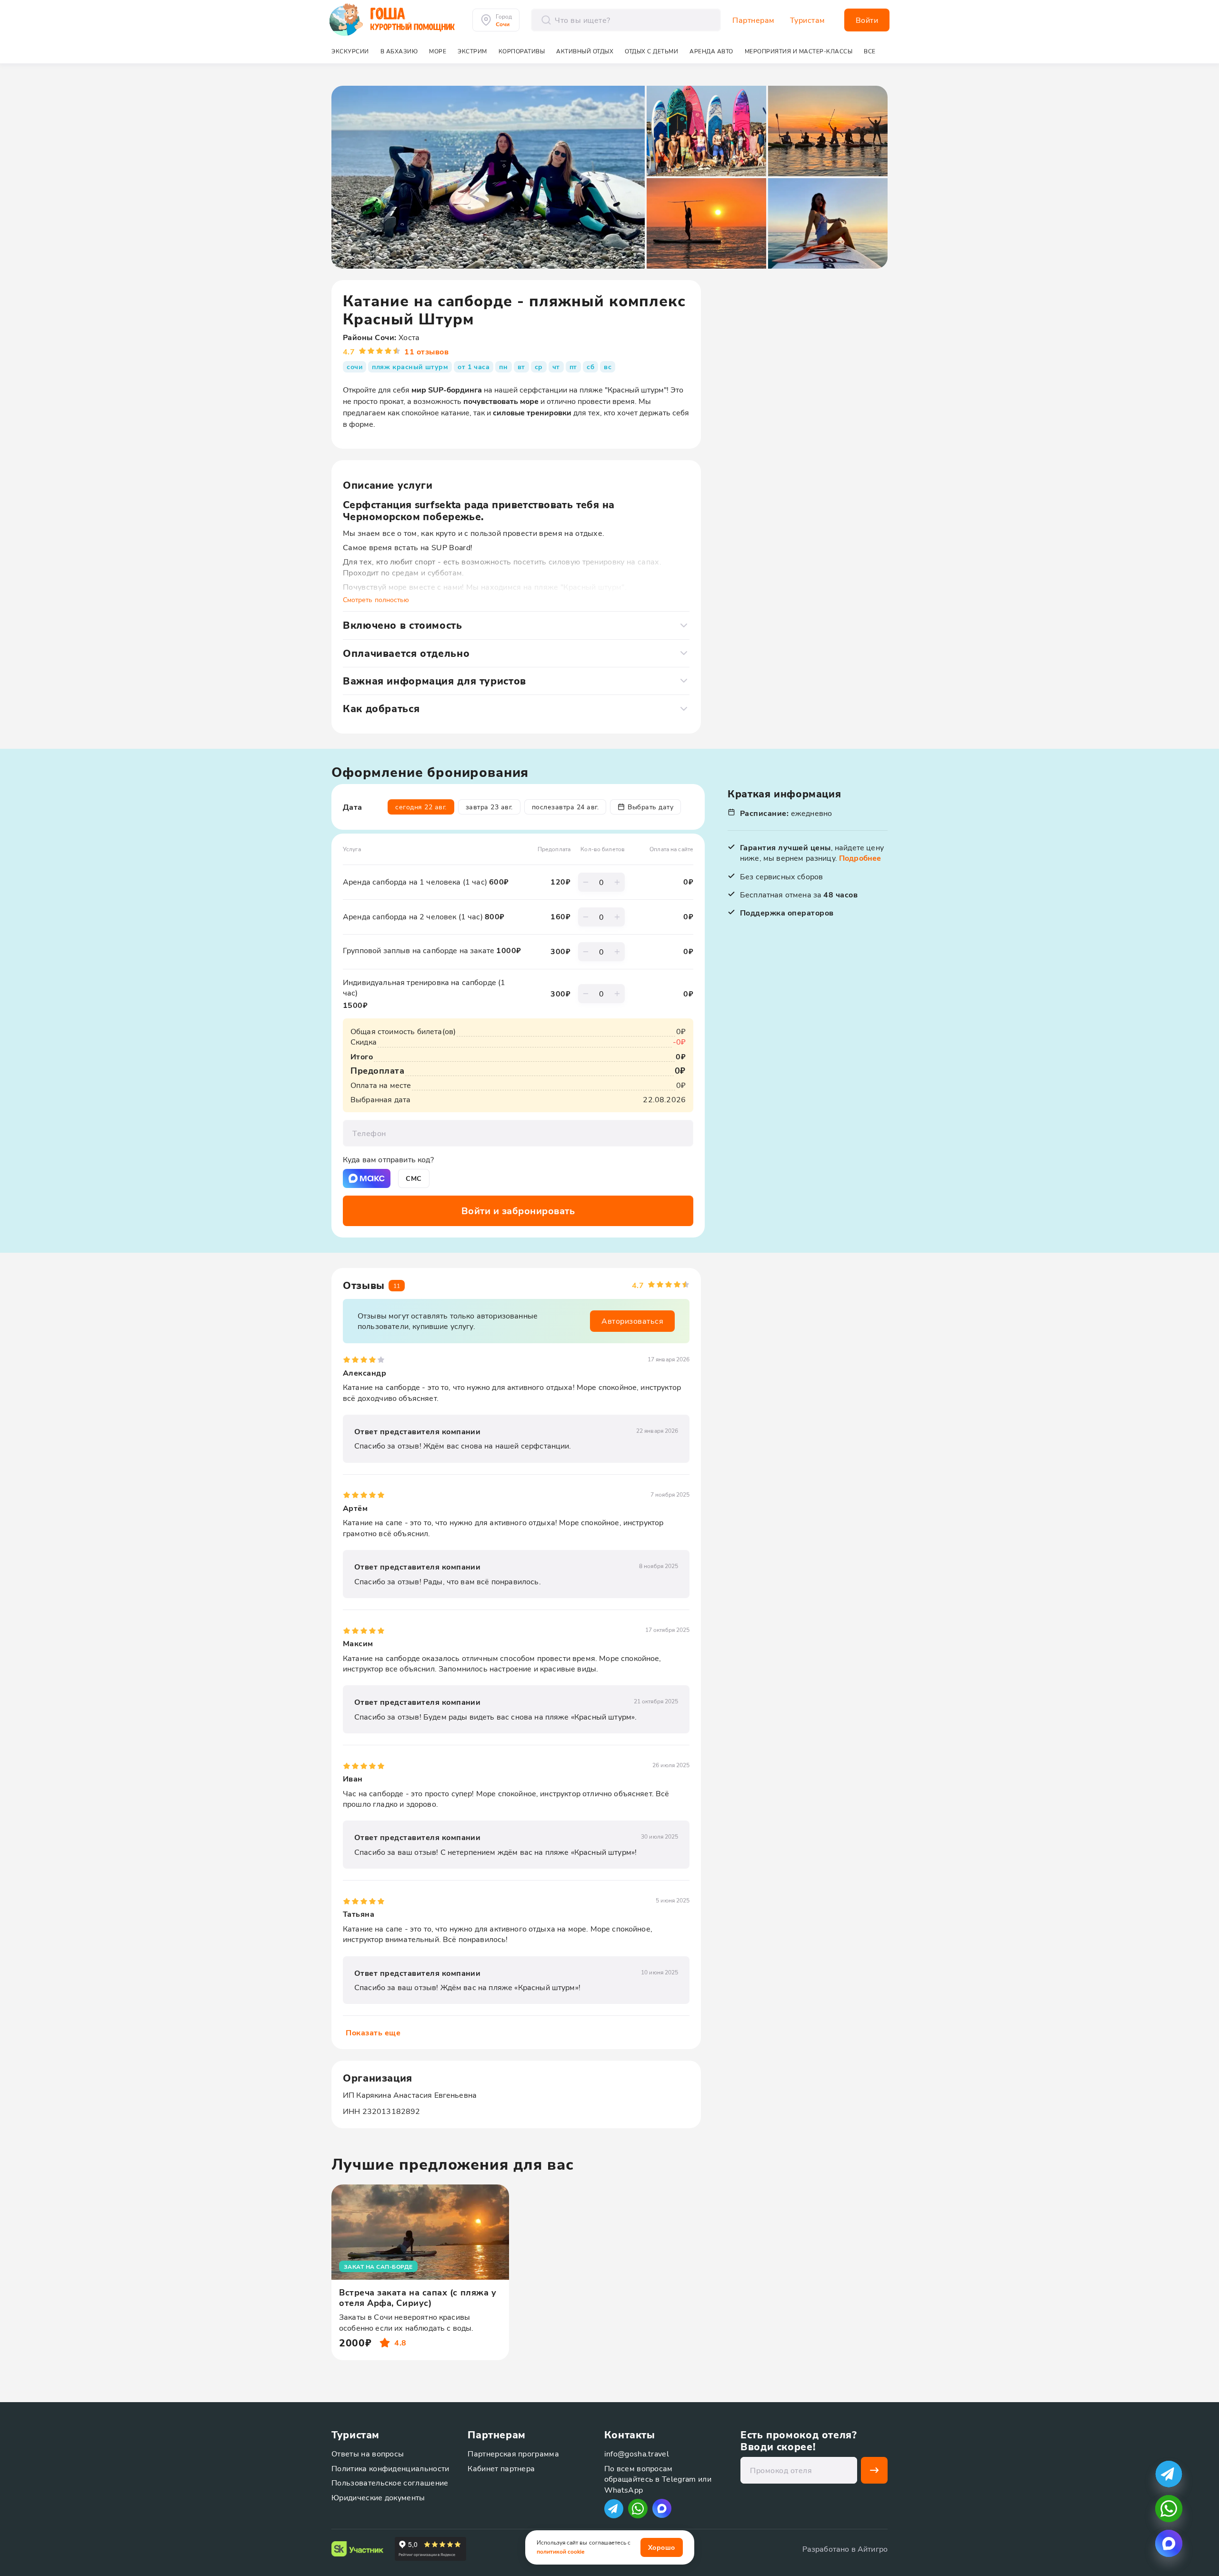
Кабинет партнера (501, 2468)
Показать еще (373, 2032)
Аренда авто (711, 51)
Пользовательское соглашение (390, 2482)
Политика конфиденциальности (390, 2468)
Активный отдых (585, 51)
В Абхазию (399, 51)
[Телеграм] (614, 2509)
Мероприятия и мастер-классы (799, 51)
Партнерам (754, 20)
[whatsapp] (1169, 2509)
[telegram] (1169, 2474)
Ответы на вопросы (368, 2453)
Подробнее (860, 858)
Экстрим (472, 51)
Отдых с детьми (651, 51)
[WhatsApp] (638, 2509)
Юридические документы (378, 2497)
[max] (662, 2508)
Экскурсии (350, 51)
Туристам (808, 20)
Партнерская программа (513, 2453)
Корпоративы (522, 51)
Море (438, 51)
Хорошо (662, 2547)
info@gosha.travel (637, 2453)
